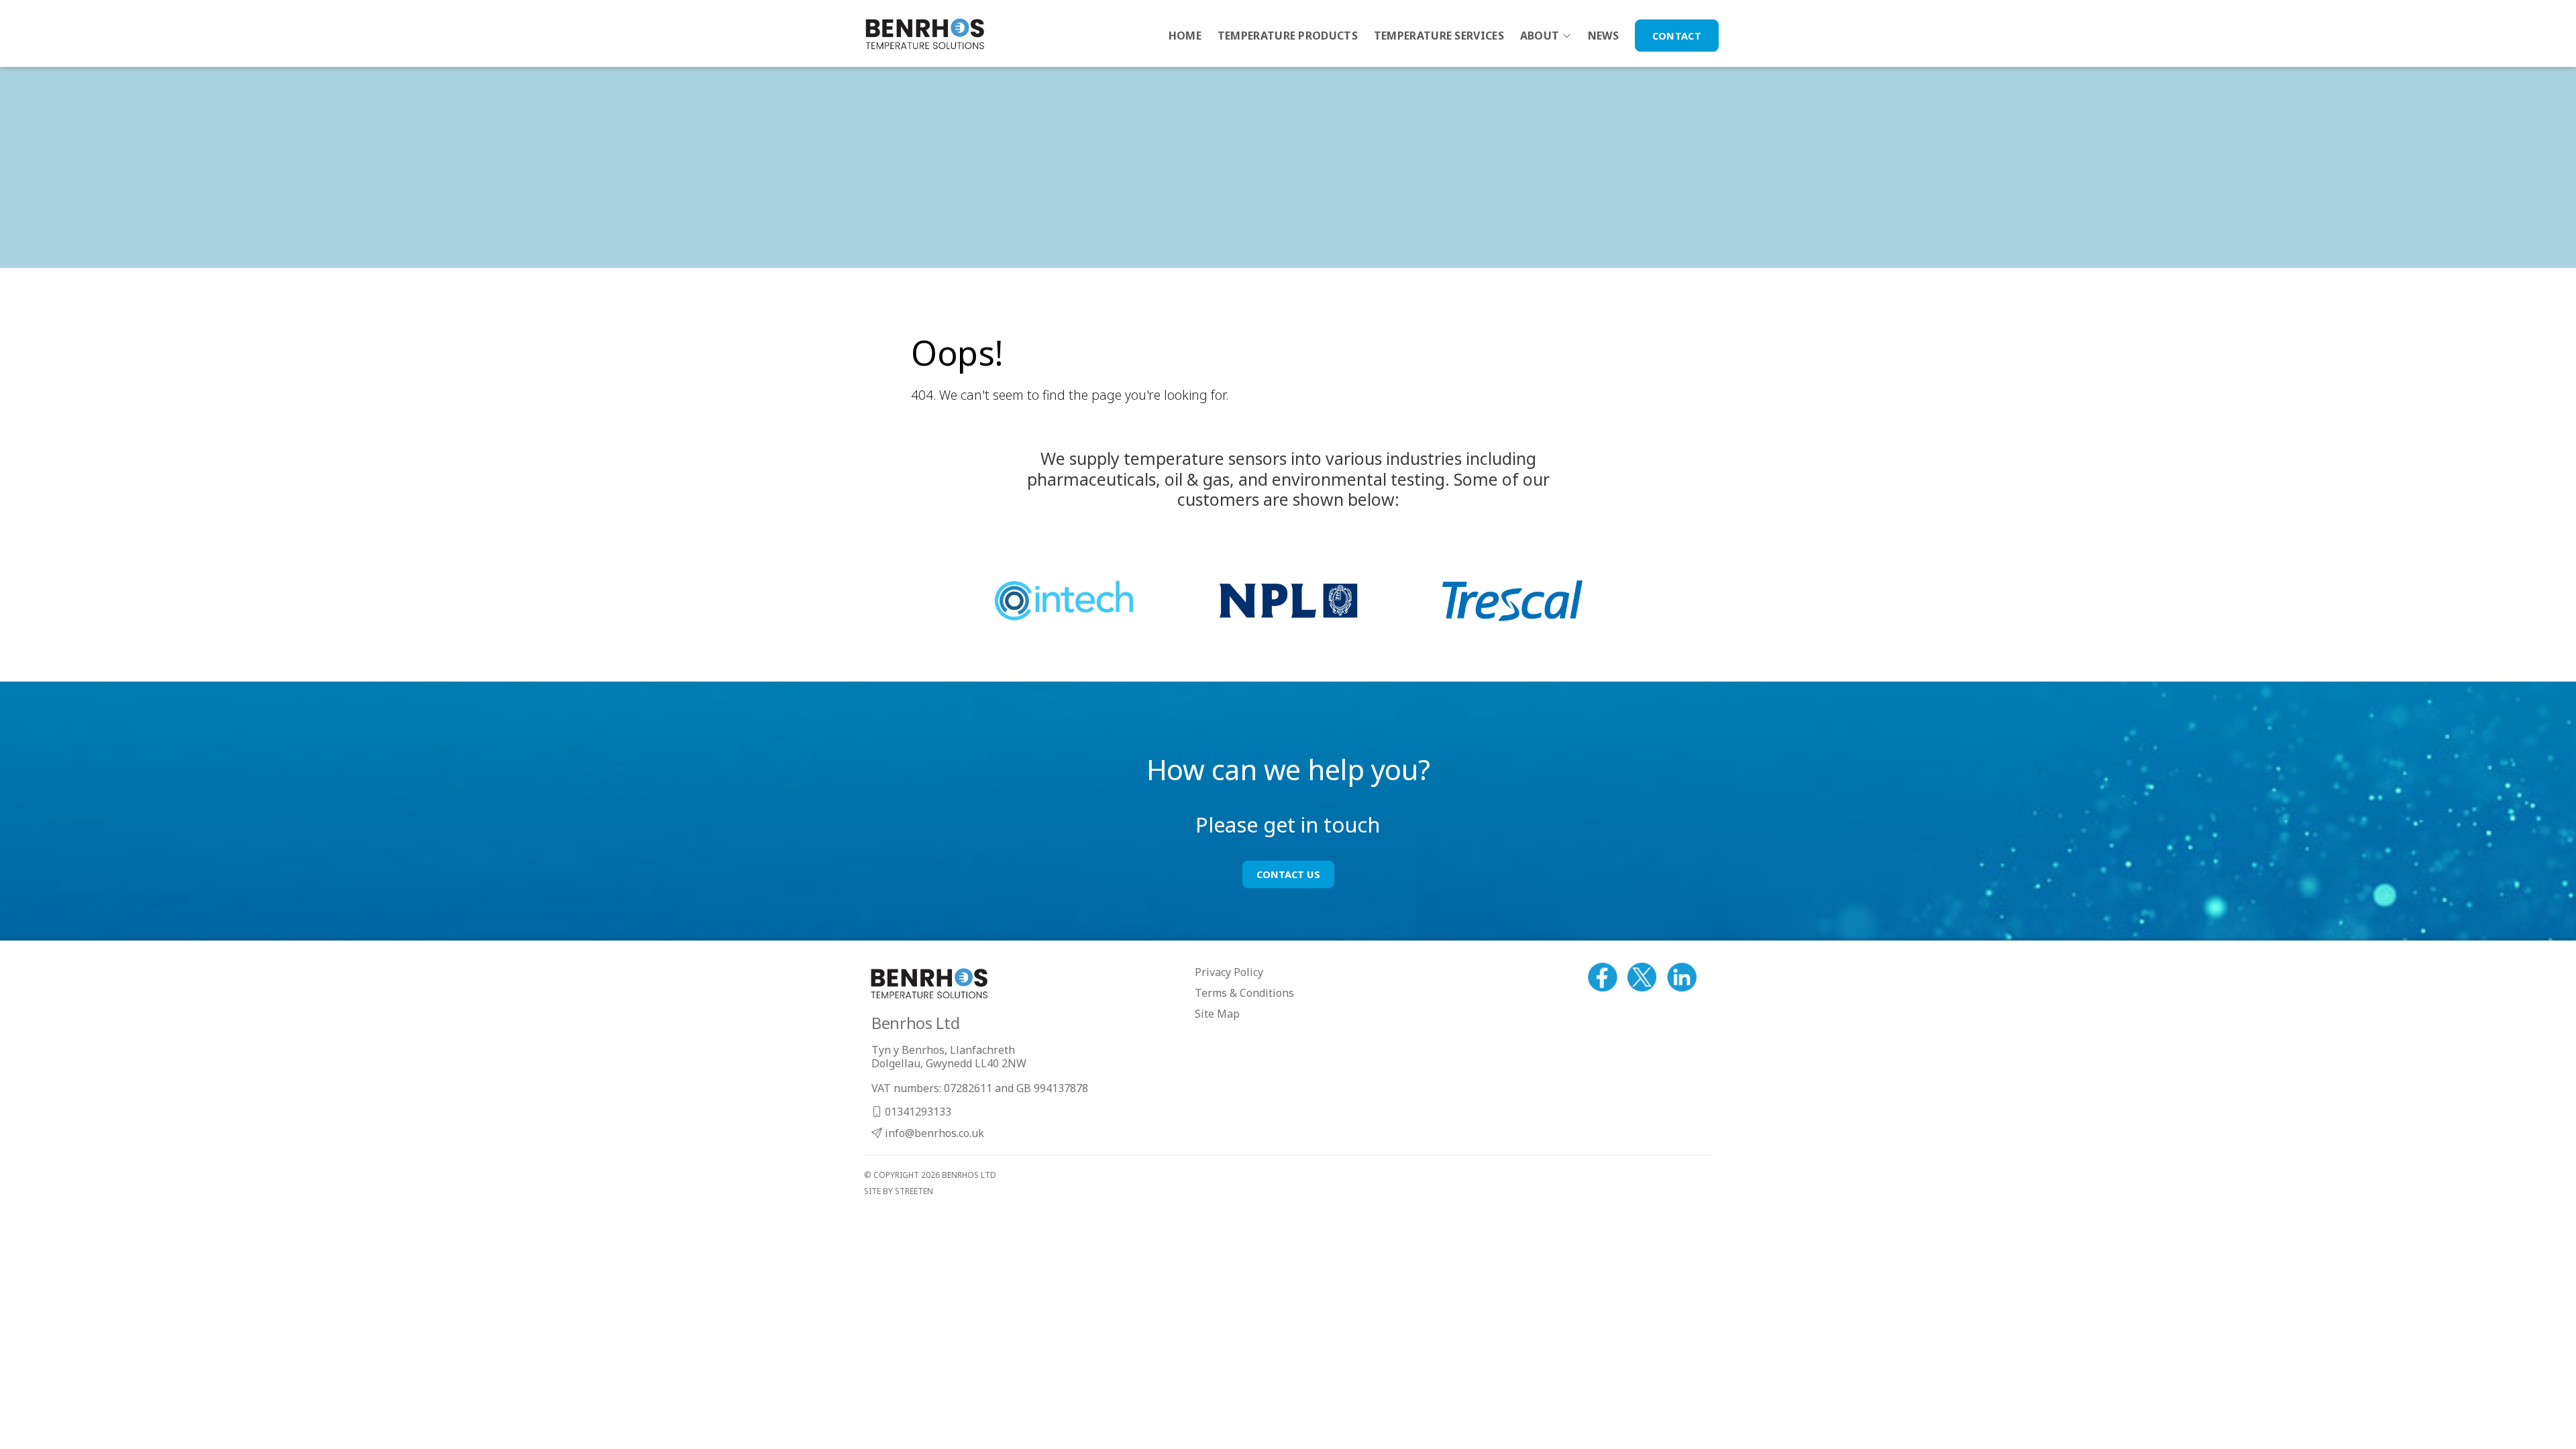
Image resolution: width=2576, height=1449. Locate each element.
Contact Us (1288, 874)
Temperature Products (1288, 36)
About (1540, 36)
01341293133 (917, 1112)
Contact (1677, 36)
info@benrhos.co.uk (933, 1133)
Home (1185, 36)
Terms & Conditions (1244, 993)
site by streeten (899, 1191)
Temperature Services (1439, 36)
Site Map (1217, 1014)
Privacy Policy (1229, 972)
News (1603, 36)
